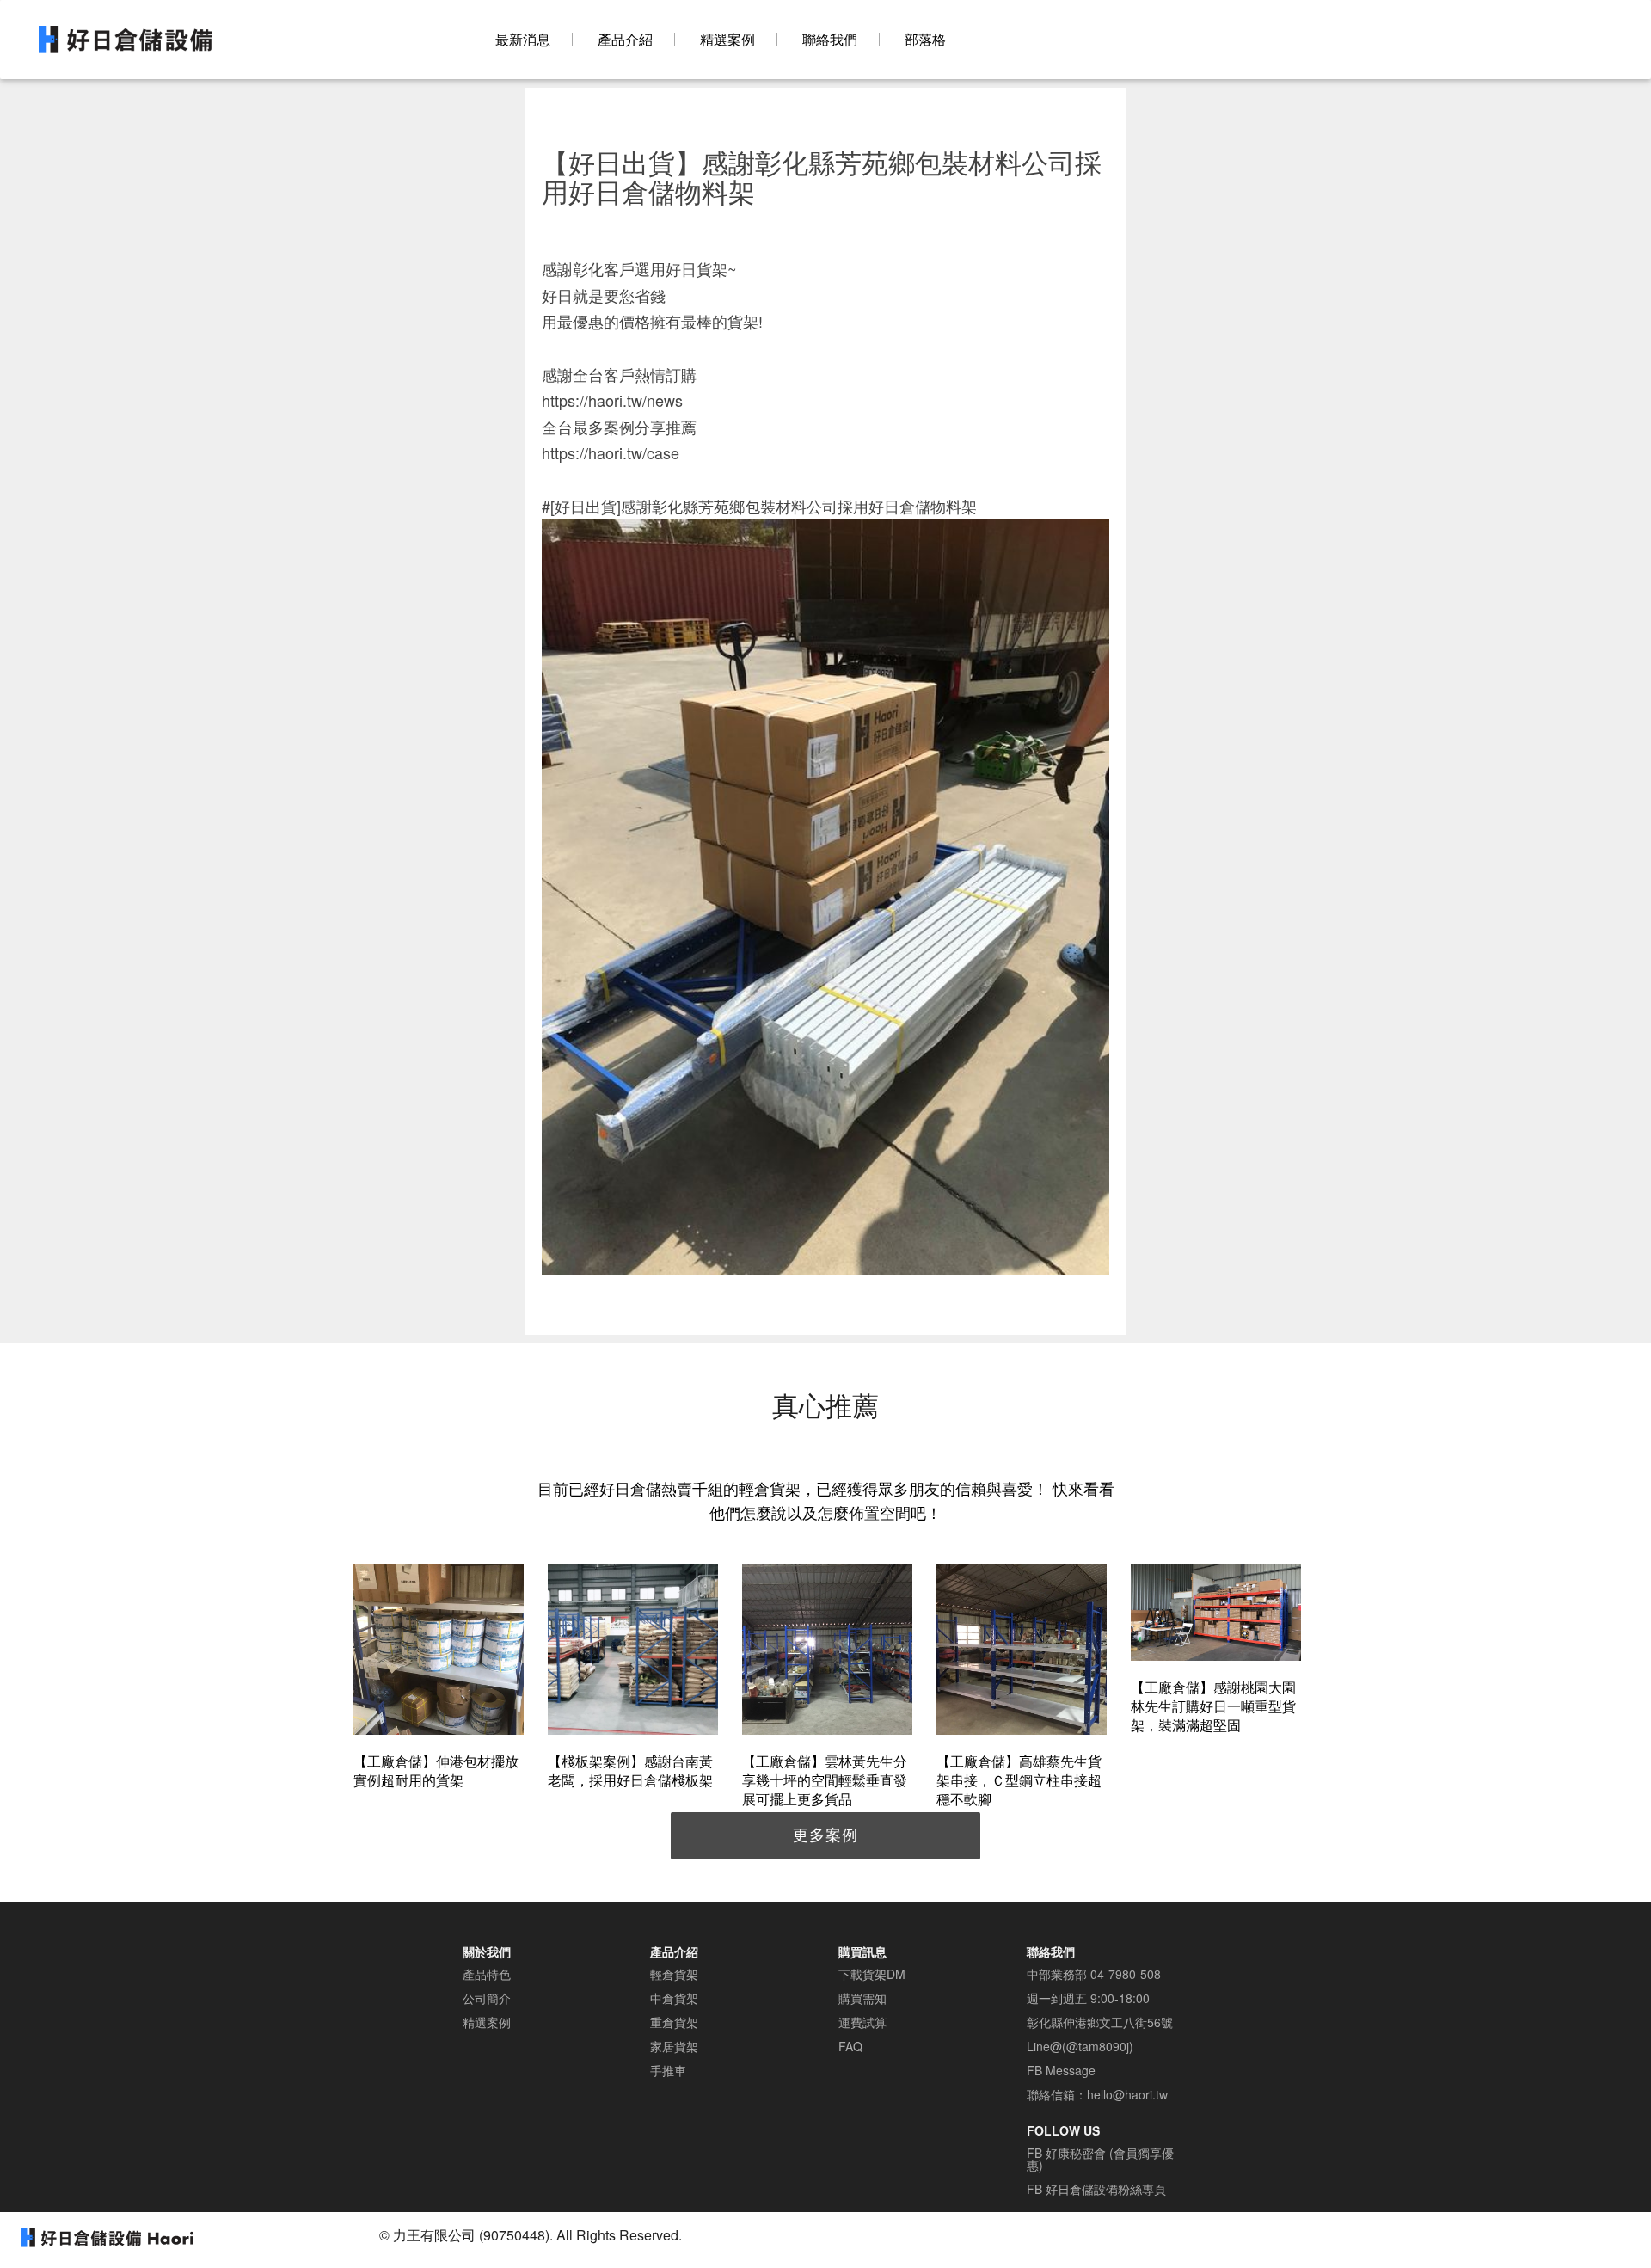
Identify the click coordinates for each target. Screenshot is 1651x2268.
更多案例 (825, 1834)
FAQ (850, 2046)
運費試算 (862, 2022)
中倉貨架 (674, 1998)
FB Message (1061, 2070)
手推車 (668, 2070)
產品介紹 (625, 40)
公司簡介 (487, 1998)
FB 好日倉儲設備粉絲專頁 (1096, 2189)
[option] (439, 1679)
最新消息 (523, 40)
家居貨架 (674, 2046)
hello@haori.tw (1127, 2094)
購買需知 (862, 1998)
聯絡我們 (830, 40)
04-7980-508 (1126, 1974)
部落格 (925, 40)
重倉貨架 (674, 2022)
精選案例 (727, 40)
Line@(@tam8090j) (1080, 2046)
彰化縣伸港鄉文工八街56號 (1100, 2022)
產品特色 (487, 1974)
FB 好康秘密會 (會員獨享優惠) (1100, 2159)
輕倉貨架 (674, 1974)
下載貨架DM (872, 1974)
